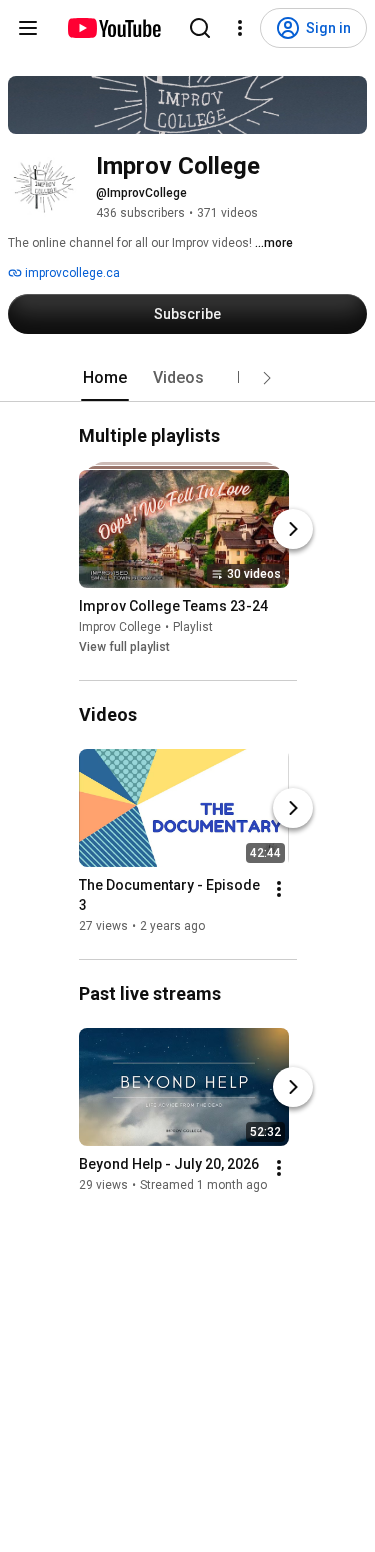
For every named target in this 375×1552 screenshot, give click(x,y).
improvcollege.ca (71, 273)
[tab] (105, 378)
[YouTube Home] (113, 28)
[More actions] (279, 889)
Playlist (193, 627)
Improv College (120, 627)
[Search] (200, 28)
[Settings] (240, 28)
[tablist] (188, 378)
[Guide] (28, 28)
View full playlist (124, 647)
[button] (267, 378)
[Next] (293, 529)
